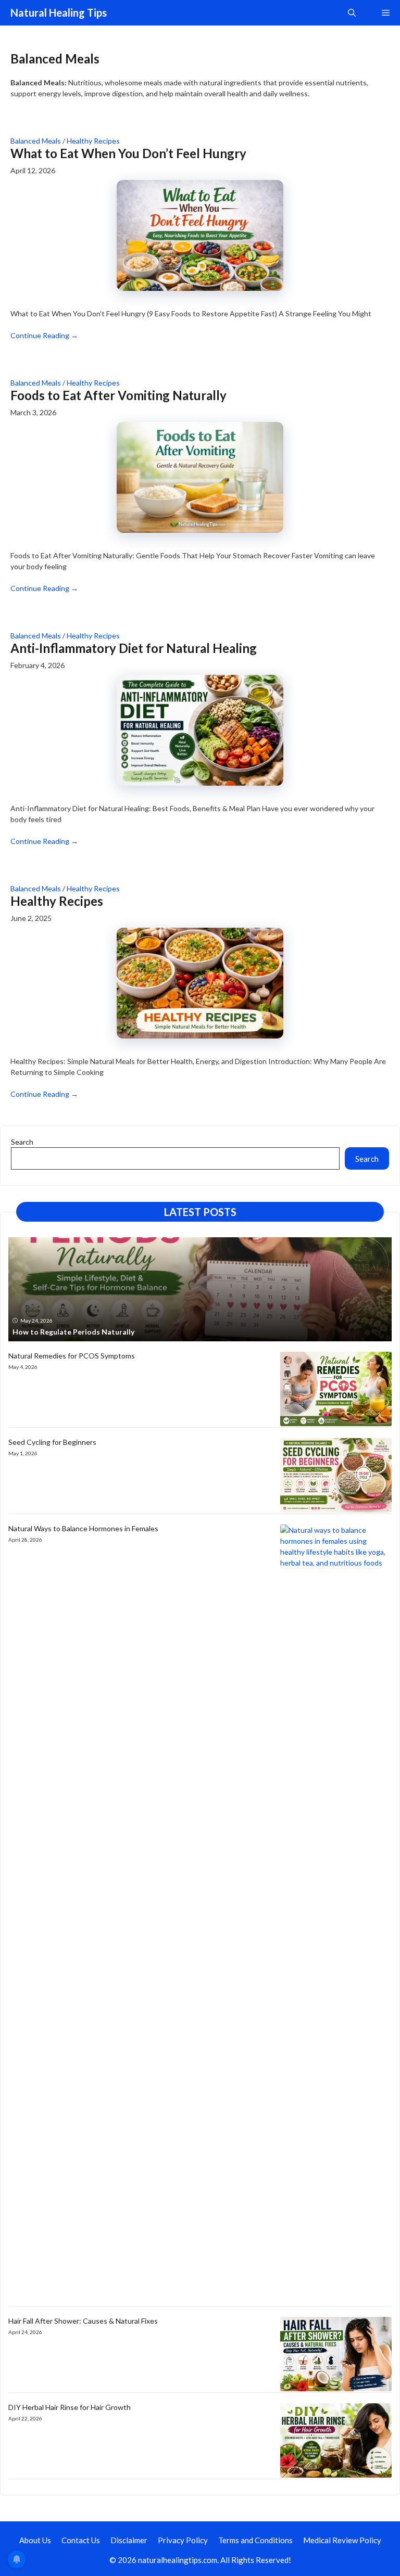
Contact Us (81, 2540)
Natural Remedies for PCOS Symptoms (72, 1356)
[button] (352, 13)
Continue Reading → (44, 335)
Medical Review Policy (342, 2540)
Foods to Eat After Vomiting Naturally (118, 395)
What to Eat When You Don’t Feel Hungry (128, 153)
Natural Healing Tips (59, 12)
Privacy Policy (183, 2540)
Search (22, 1142)
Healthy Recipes (93, 141)
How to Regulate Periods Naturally (73, 1332)
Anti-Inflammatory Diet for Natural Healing (134, 648)
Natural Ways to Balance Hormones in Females (83, 1528)
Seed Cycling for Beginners (52, 1442)
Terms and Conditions (255, 2540)
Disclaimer (129, 2540)
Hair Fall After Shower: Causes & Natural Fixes (83, 2321)
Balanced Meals (36, 141)
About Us (35, 2540)
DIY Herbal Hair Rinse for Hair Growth (70, 2407)
